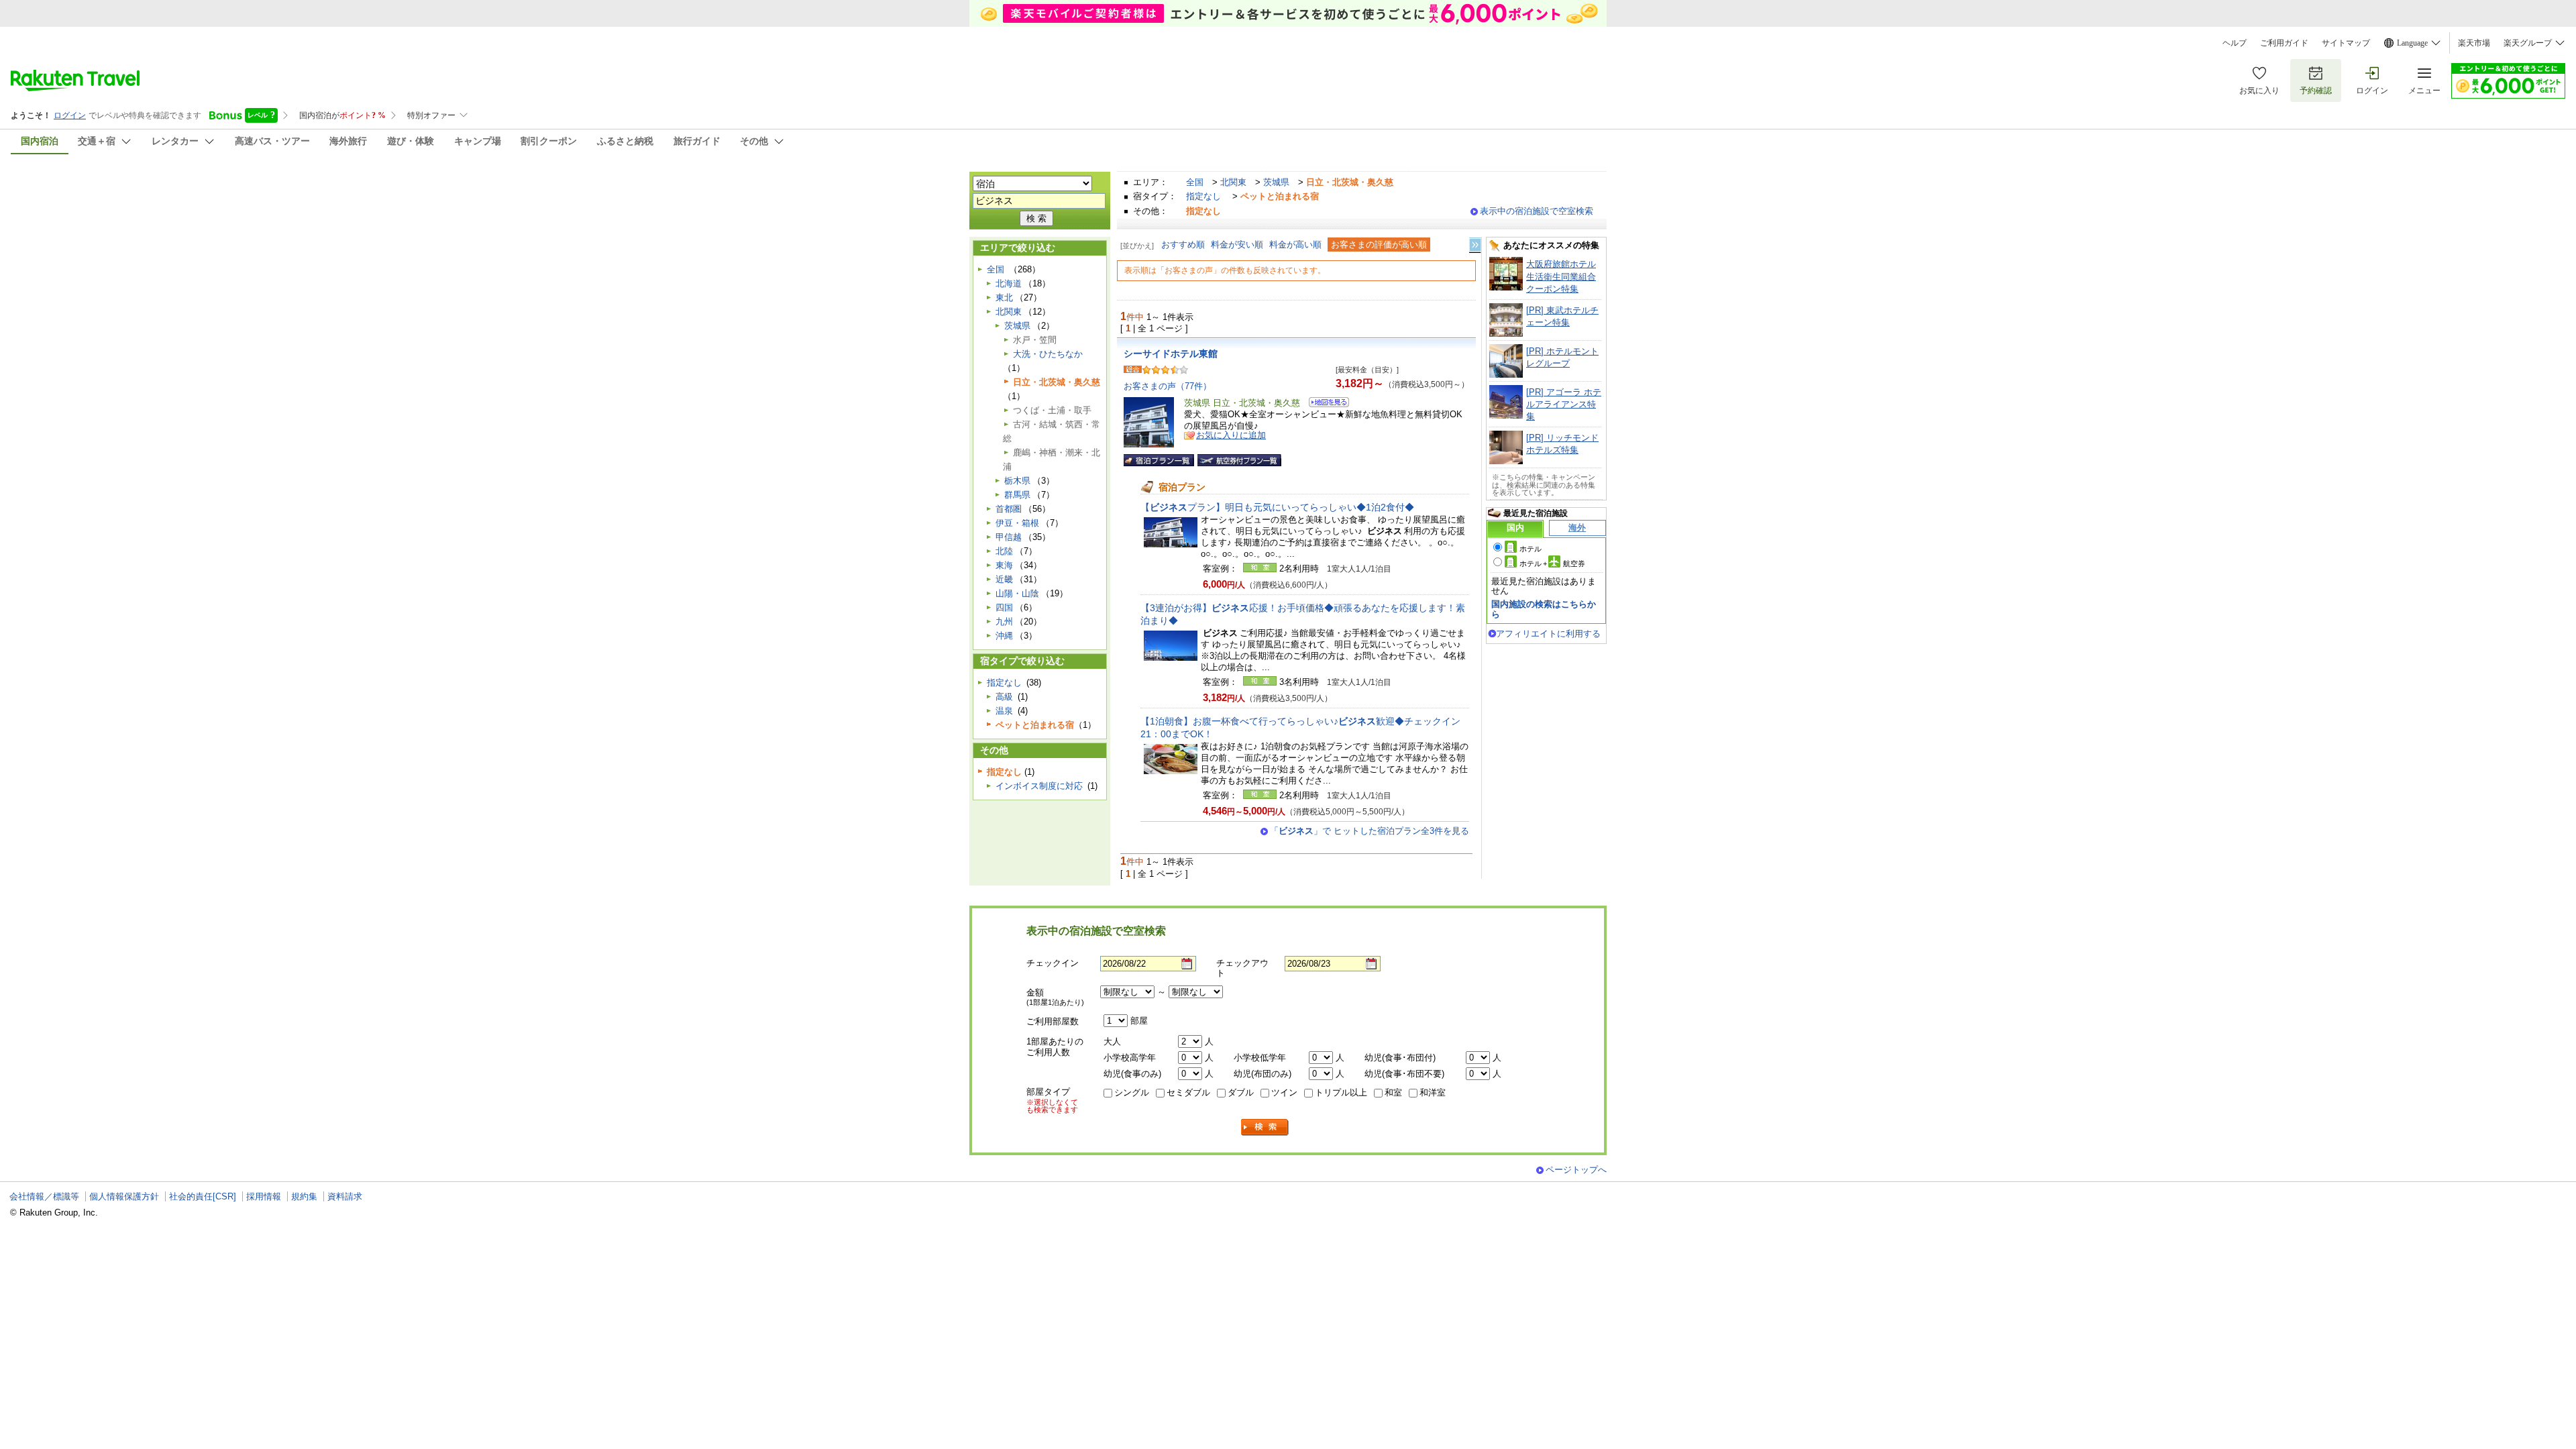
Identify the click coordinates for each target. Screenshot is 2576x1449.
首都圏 (1009, 509)
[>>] (1476, 245)
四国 (1004, 607)
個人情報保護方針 (124, 1196)
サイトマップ (2346, 43)
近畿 (1004, 579)
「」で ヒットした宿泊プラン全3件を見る (1370, 831)
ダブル (1241, 1092)
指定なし (1203, 196)
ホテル (1531, 549)
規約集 (304, 1196)
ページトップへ (1576, 1170)
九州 (1004, 622)
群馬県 (1017, 495)
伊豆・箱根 (1017, 523)
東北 (1004, 298)
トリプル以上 (1341, 1092)
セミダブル (1188, 1092)
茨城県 (1276, 182)
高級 (1004, 697)
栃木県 (1017, 481)
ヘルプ (2235, 43)
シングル (1132, 1092)
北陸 (1004, 551)
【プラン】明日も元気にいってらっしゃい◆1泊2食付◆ (1277, 507)
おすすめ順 (1183, 245)
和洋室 (1433, 1092)
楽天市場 (2474, 43)
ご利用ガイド (2284, 43)
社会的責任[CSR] (203, 1196)
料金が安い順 (1237, 245)
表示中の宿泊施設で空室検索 (1537, 211)
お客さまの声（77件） (1168, 386)
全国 (1195, 182)
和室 (1393, 1092)
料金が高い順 (1295, 245)
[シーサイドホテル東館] (1325, 404)
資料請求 (345, 1196)
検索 (1265, 1127)
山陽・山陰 (1017, 593)
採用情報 (264, 1196)
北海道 (1009, 283)
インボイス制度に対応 (1039, 786)
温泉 (1004, 711)
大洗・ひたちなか (1048, 354)
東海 (1004, 565)
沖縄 (1004, 636)
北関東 (1233, 182)
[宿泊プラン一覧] (1159, 460)
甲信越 (1009, 537)
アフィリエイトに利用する (1548, 634)
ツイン (1284, 1092)
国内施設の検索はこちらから (1544, 609)
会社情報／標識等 (44, 1196)
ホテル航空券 (1552, 563)
